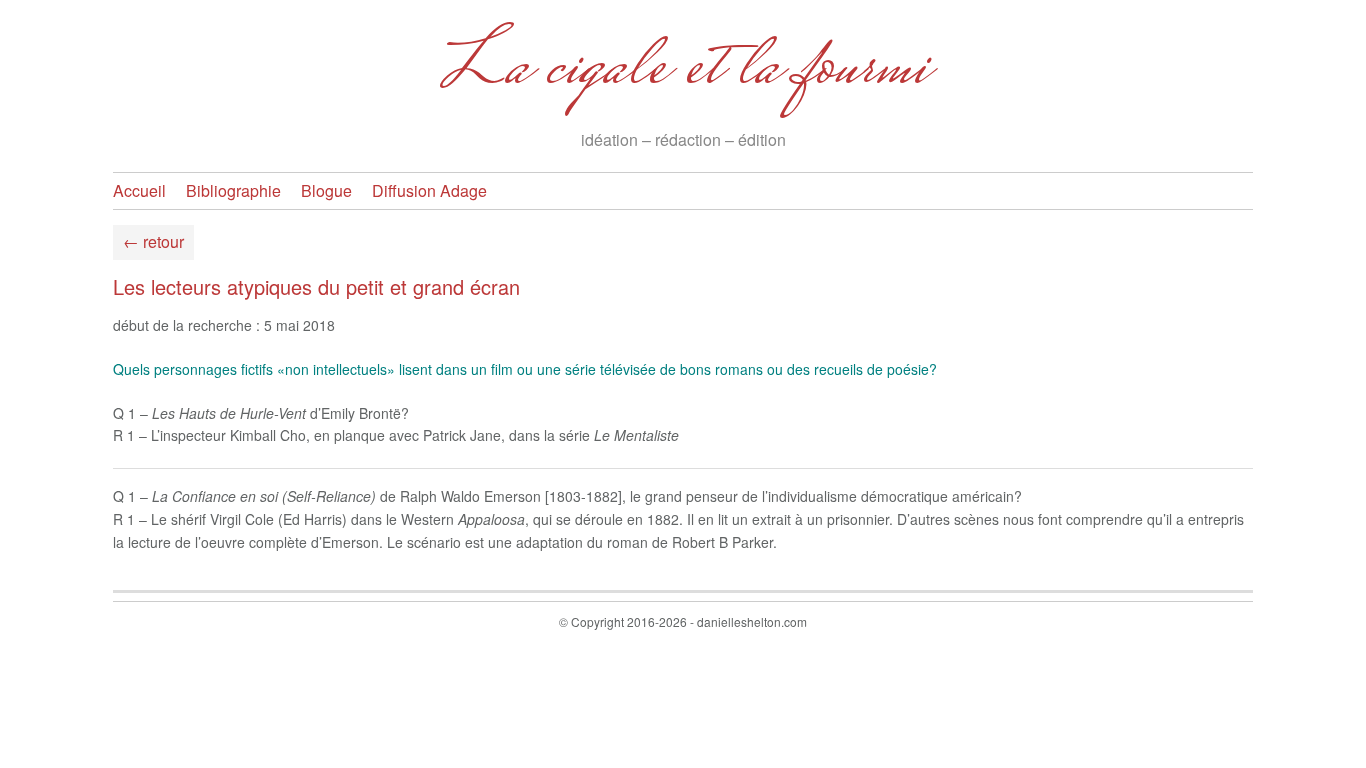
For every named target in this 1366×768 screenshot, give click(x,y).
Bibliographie (233, 190)
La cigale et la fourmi (683, 71)
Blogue (326, 190)
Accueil (139, 190)
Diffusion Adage (429, 190)
